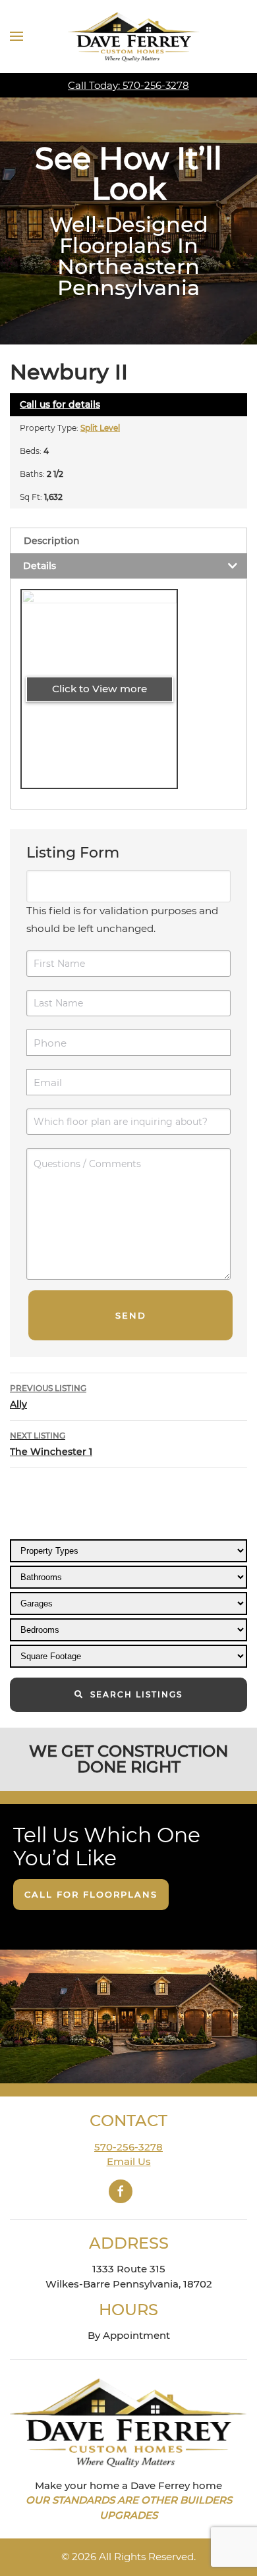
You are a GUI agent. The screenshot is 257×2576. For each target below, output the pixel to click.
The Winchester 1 (51, 1444)
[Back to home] (134, 37)
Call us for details (60, 404)
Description (52, 541)
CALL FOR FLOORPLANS (91, 1894)
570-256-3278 (128, 2147)
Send (131, 1315)
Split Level (100, 428)
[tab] (128, 540)
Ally (48, 1397)
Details (40, 566)
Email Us (129, 2161)
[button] (16, 36)
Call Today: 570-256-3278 (128, 85)
